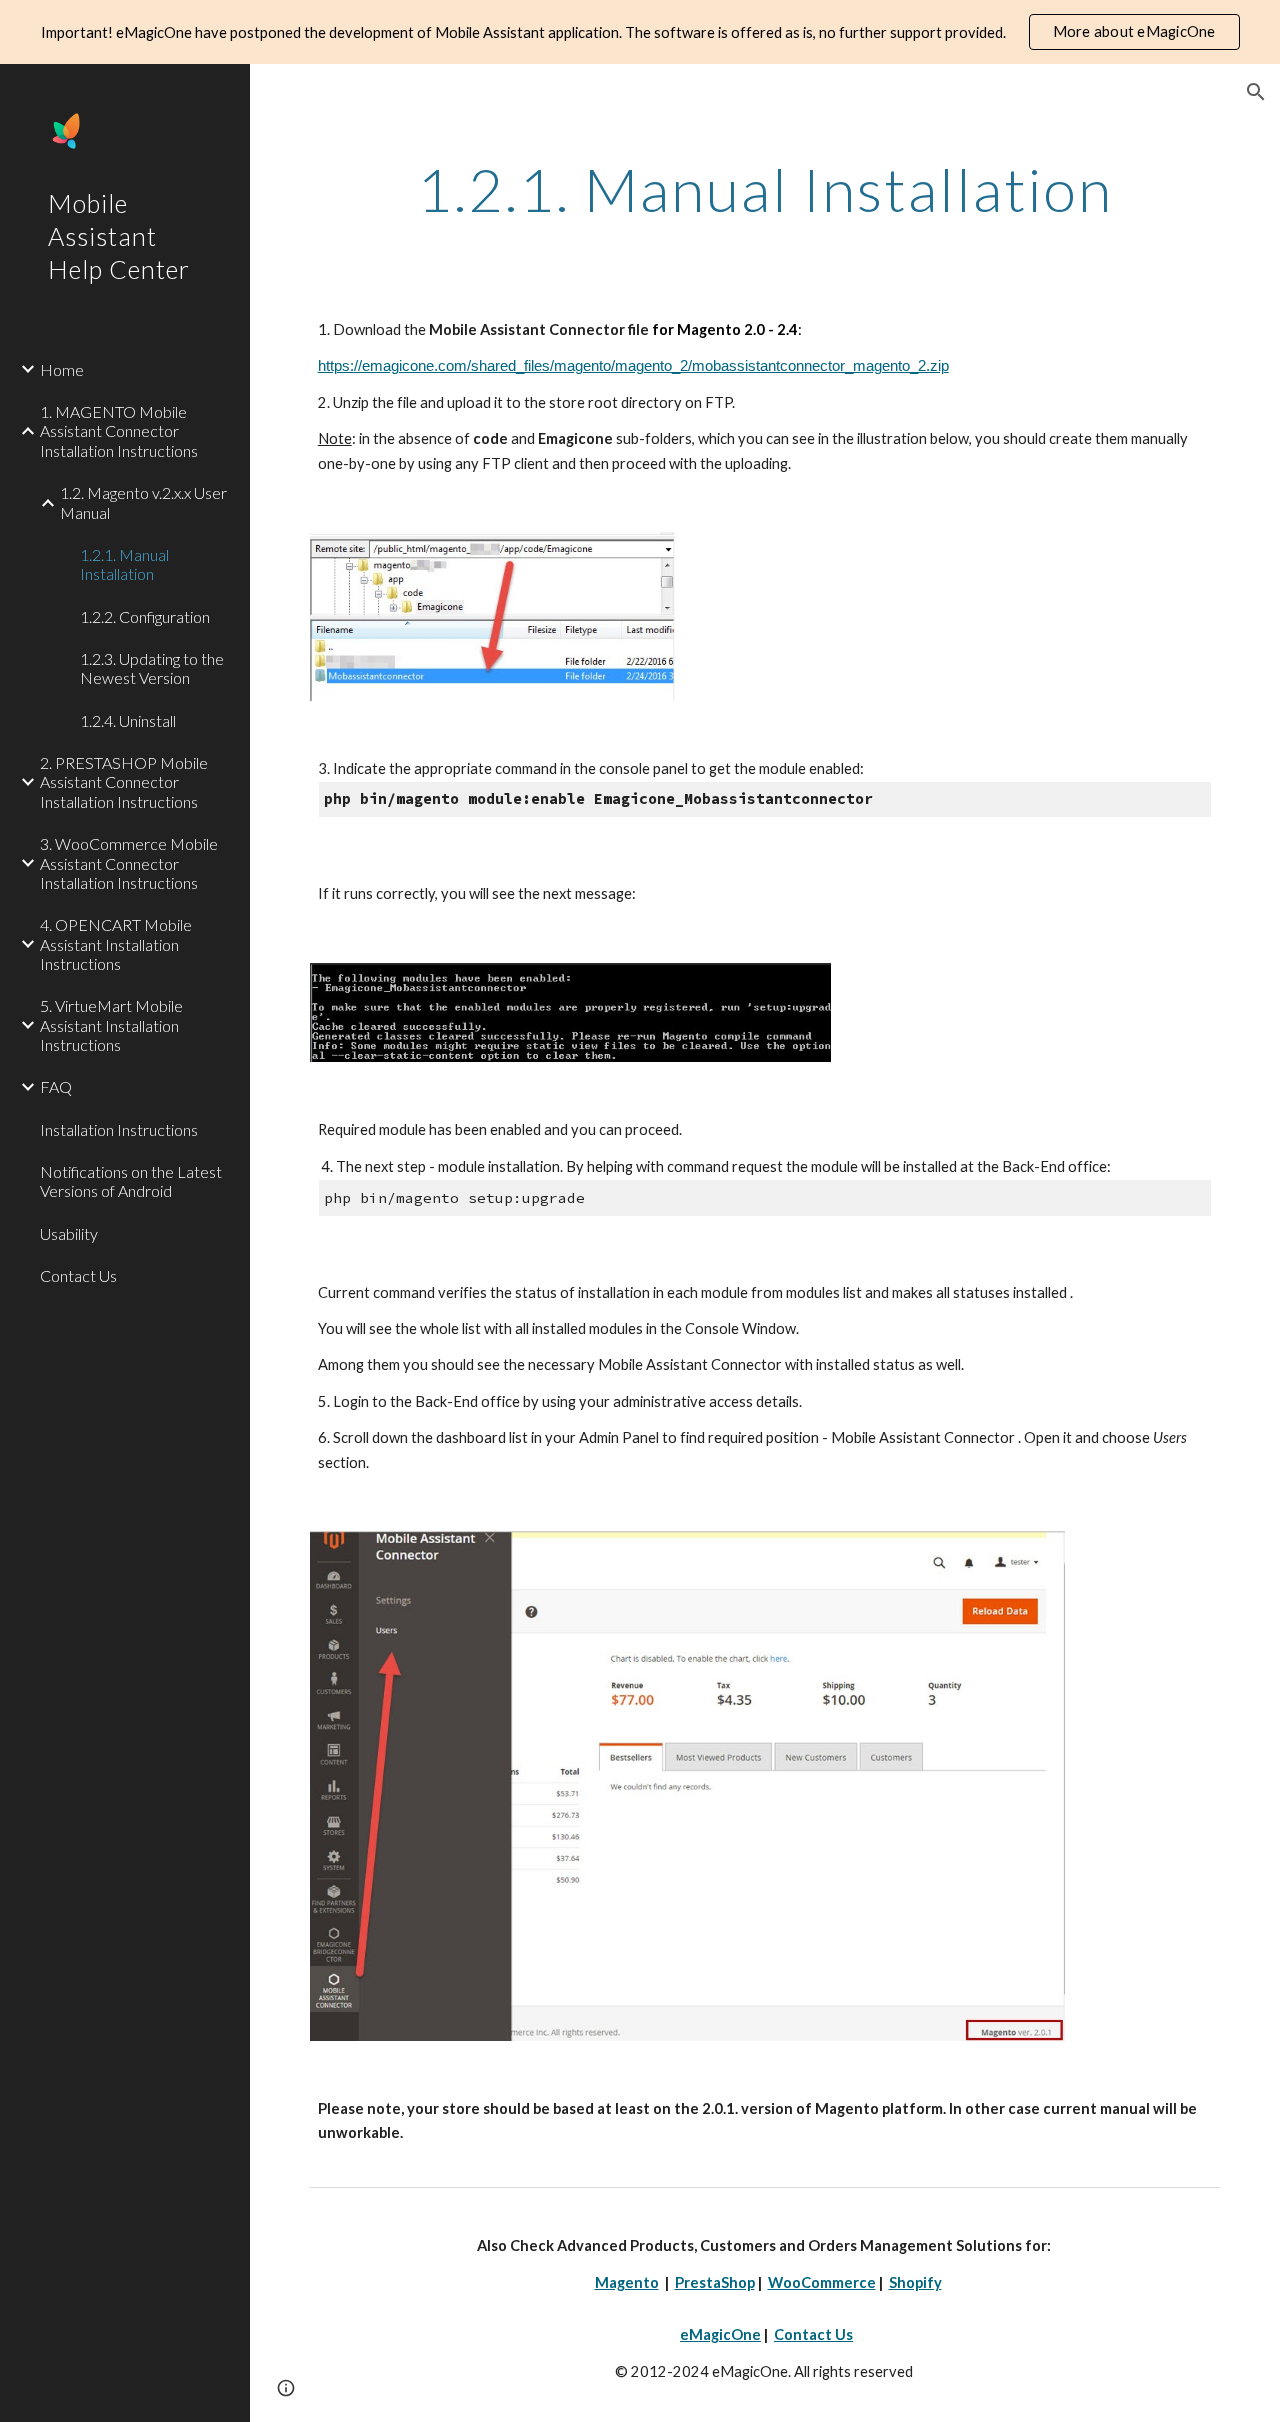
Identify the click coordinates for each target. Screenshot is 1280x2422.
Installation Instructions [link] (119, 1129)
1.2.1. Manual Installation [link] (124, 564)
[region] (640, 32)
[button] (1256, 92)
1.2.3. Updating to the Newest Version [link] (152, 668)
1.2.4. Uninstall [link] (128, 720)
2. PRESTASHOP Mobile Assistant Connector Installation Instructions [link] (124, 782)
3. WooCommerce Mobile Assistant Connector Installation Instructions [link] (129, 863)
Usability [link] (69, 1233)
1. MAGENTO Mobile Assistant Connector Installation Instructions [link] (119, 431)
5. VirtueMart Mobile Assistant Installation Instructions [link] (111, 1025)
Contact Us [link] (78, 1275)
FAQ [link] (56, 1086)
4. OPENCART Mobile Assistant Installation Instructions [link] (116, 944)
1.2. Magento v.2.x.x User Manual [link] (143, 502)
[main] (765, 189)
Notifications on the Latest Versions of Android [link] (131, 1181)
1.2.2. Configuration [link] (145, 616)
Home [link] (62, 369)
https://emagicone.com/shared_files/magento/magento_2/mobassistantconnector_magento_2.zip (633, 366)
